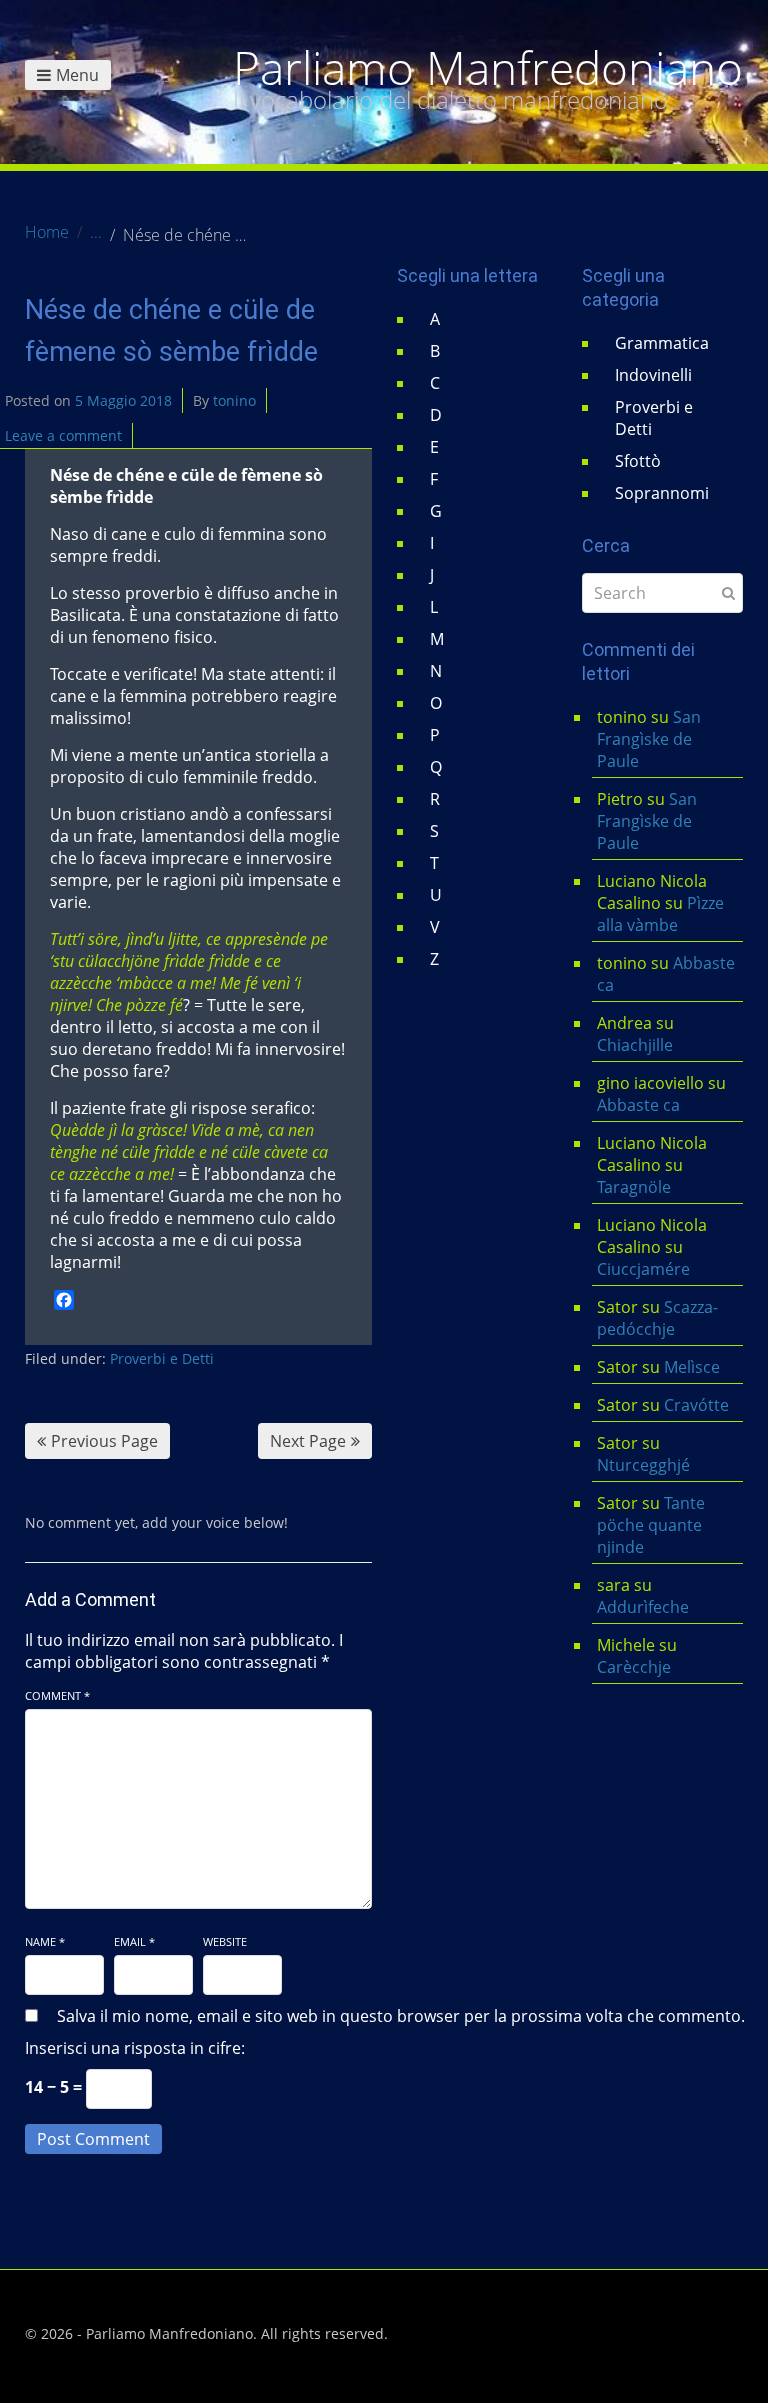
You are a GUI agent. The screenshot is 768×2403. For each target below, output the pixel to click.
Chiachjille (635, 1045)
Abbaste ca (638, 1105)
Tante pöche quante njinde (651, 1525)
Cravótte (696, 1405)
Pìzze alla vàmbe (660, 914)
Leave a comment (63, 435)
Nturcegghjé (643, 1465)
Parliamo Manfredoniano (488, 68)
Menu (77, 75)
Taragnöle (634, 1187)
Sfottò (638, 461)
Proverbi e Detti (162, 1358)
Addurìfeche (643, 1607)
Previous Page (104, 1441)
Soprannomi (662, 493)
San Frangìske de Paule (649, 739)
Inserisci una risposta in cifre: (135, 2048)
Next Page (308, 1441)
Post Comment (93, 2139)
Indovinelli (653, 375)
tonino (234, 400)
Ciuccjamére (643, 1269)
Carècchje (636, 1667)
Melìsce (692, 1367)
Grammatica (662, 343)
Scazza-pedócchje (657, 1318)
